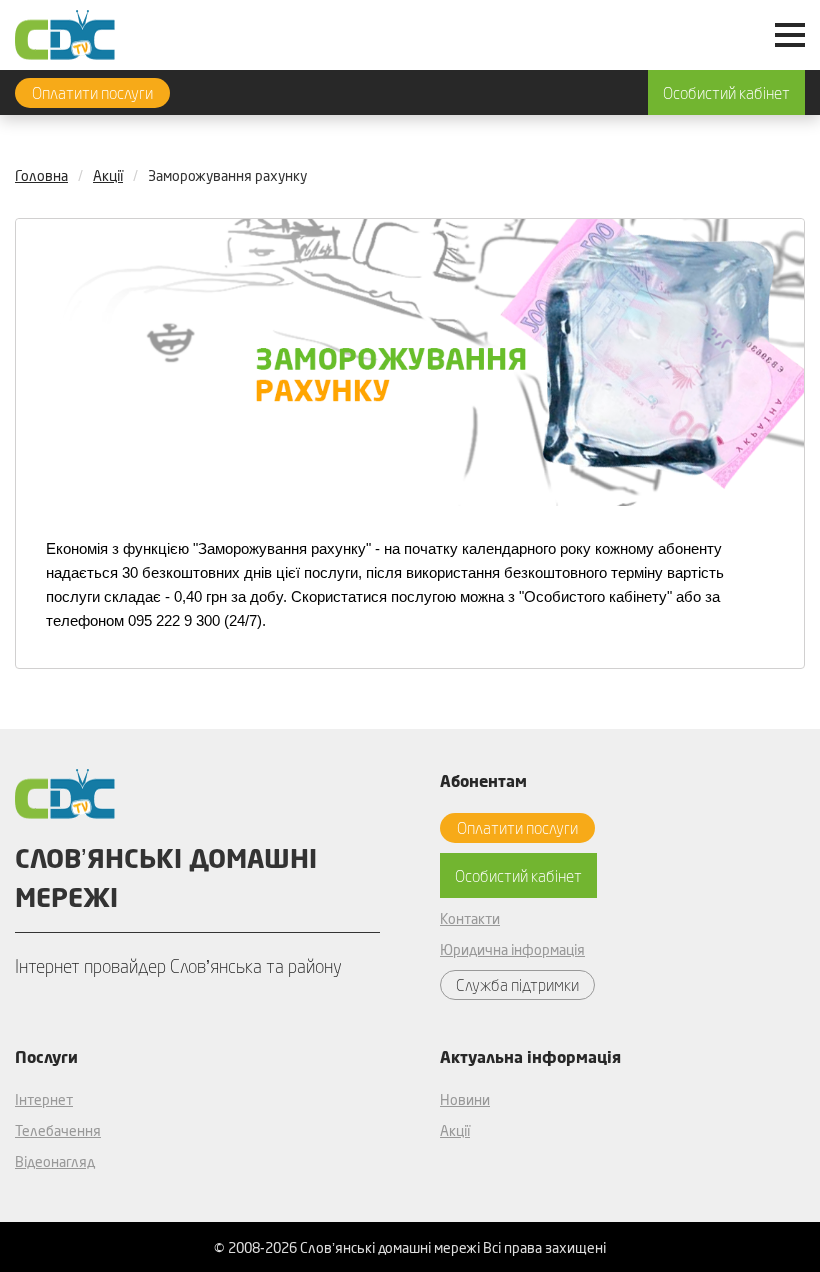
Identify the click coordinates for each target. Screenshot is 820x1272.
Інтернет (44, 1099)
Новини (465, 1099)
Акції (455, 1130)
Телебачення (58, 1130)
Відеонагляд (55, 1161)
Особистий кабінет (726, 92)
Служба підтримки (517, 984)
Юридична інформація (512, 949)
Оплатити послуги (92, 92)
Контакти (470, 918)
